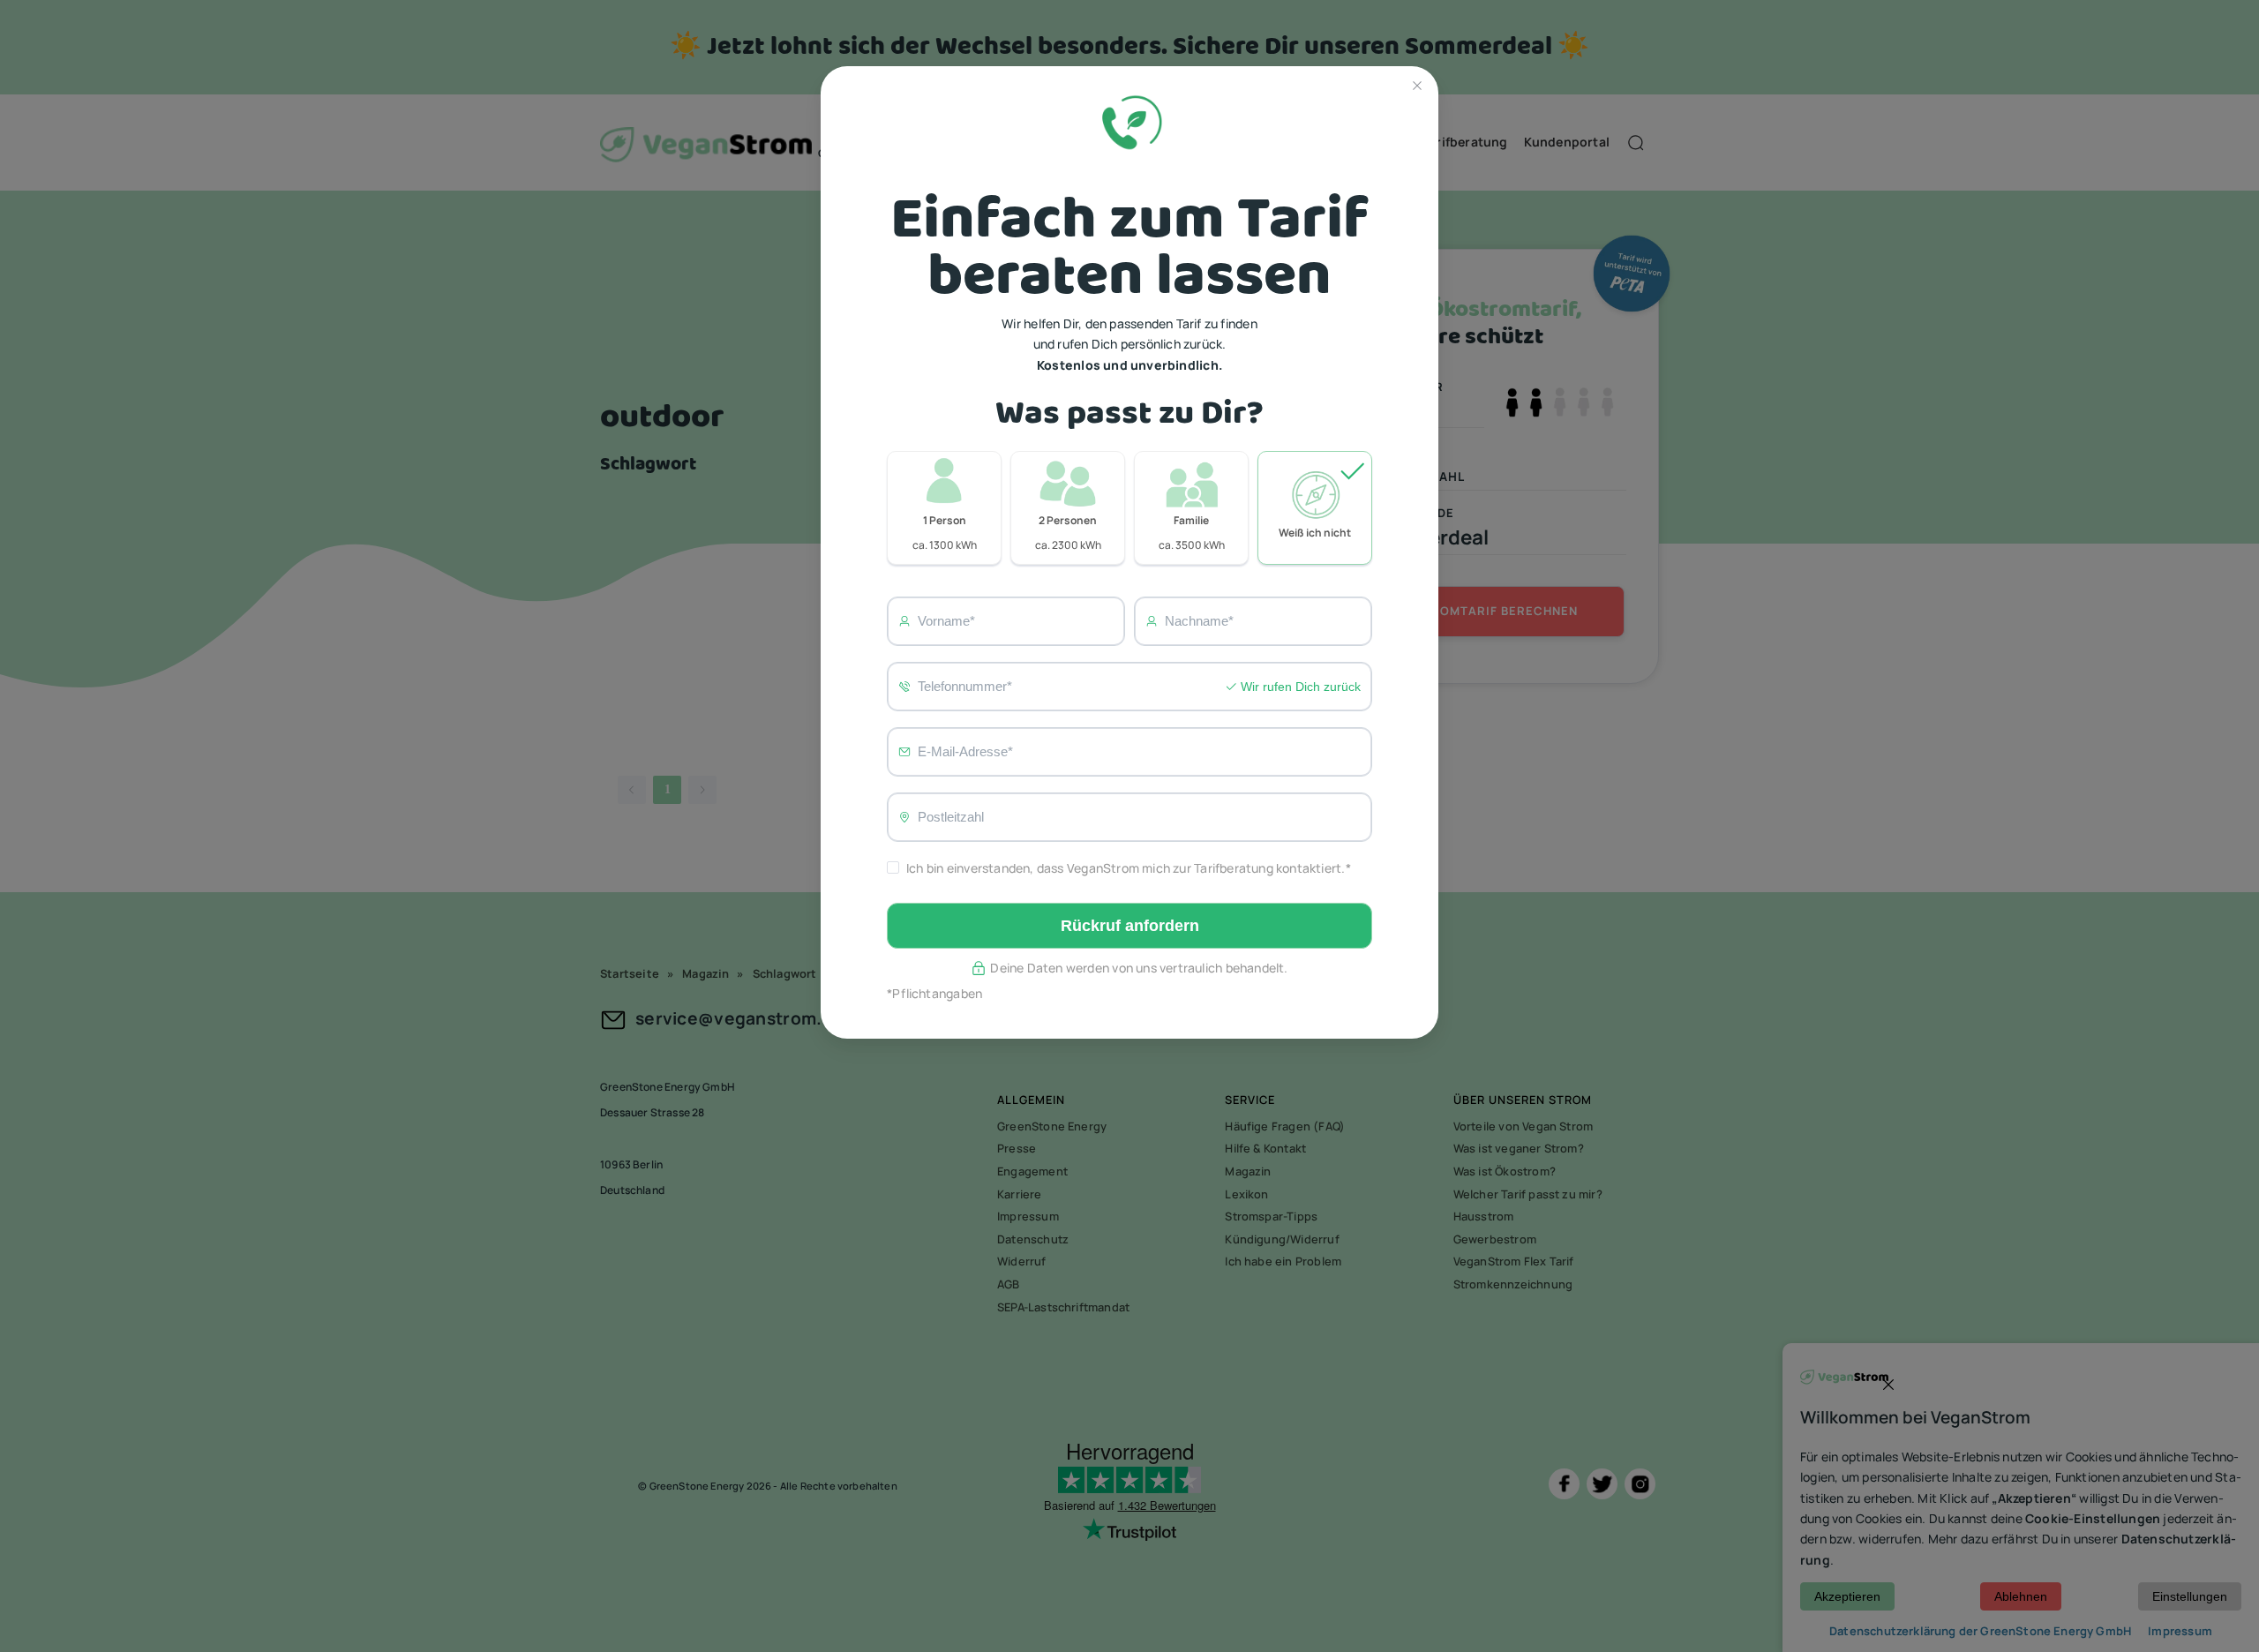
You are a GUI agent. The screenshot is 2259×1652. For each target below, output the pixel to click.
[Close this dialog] (1417, 87)
